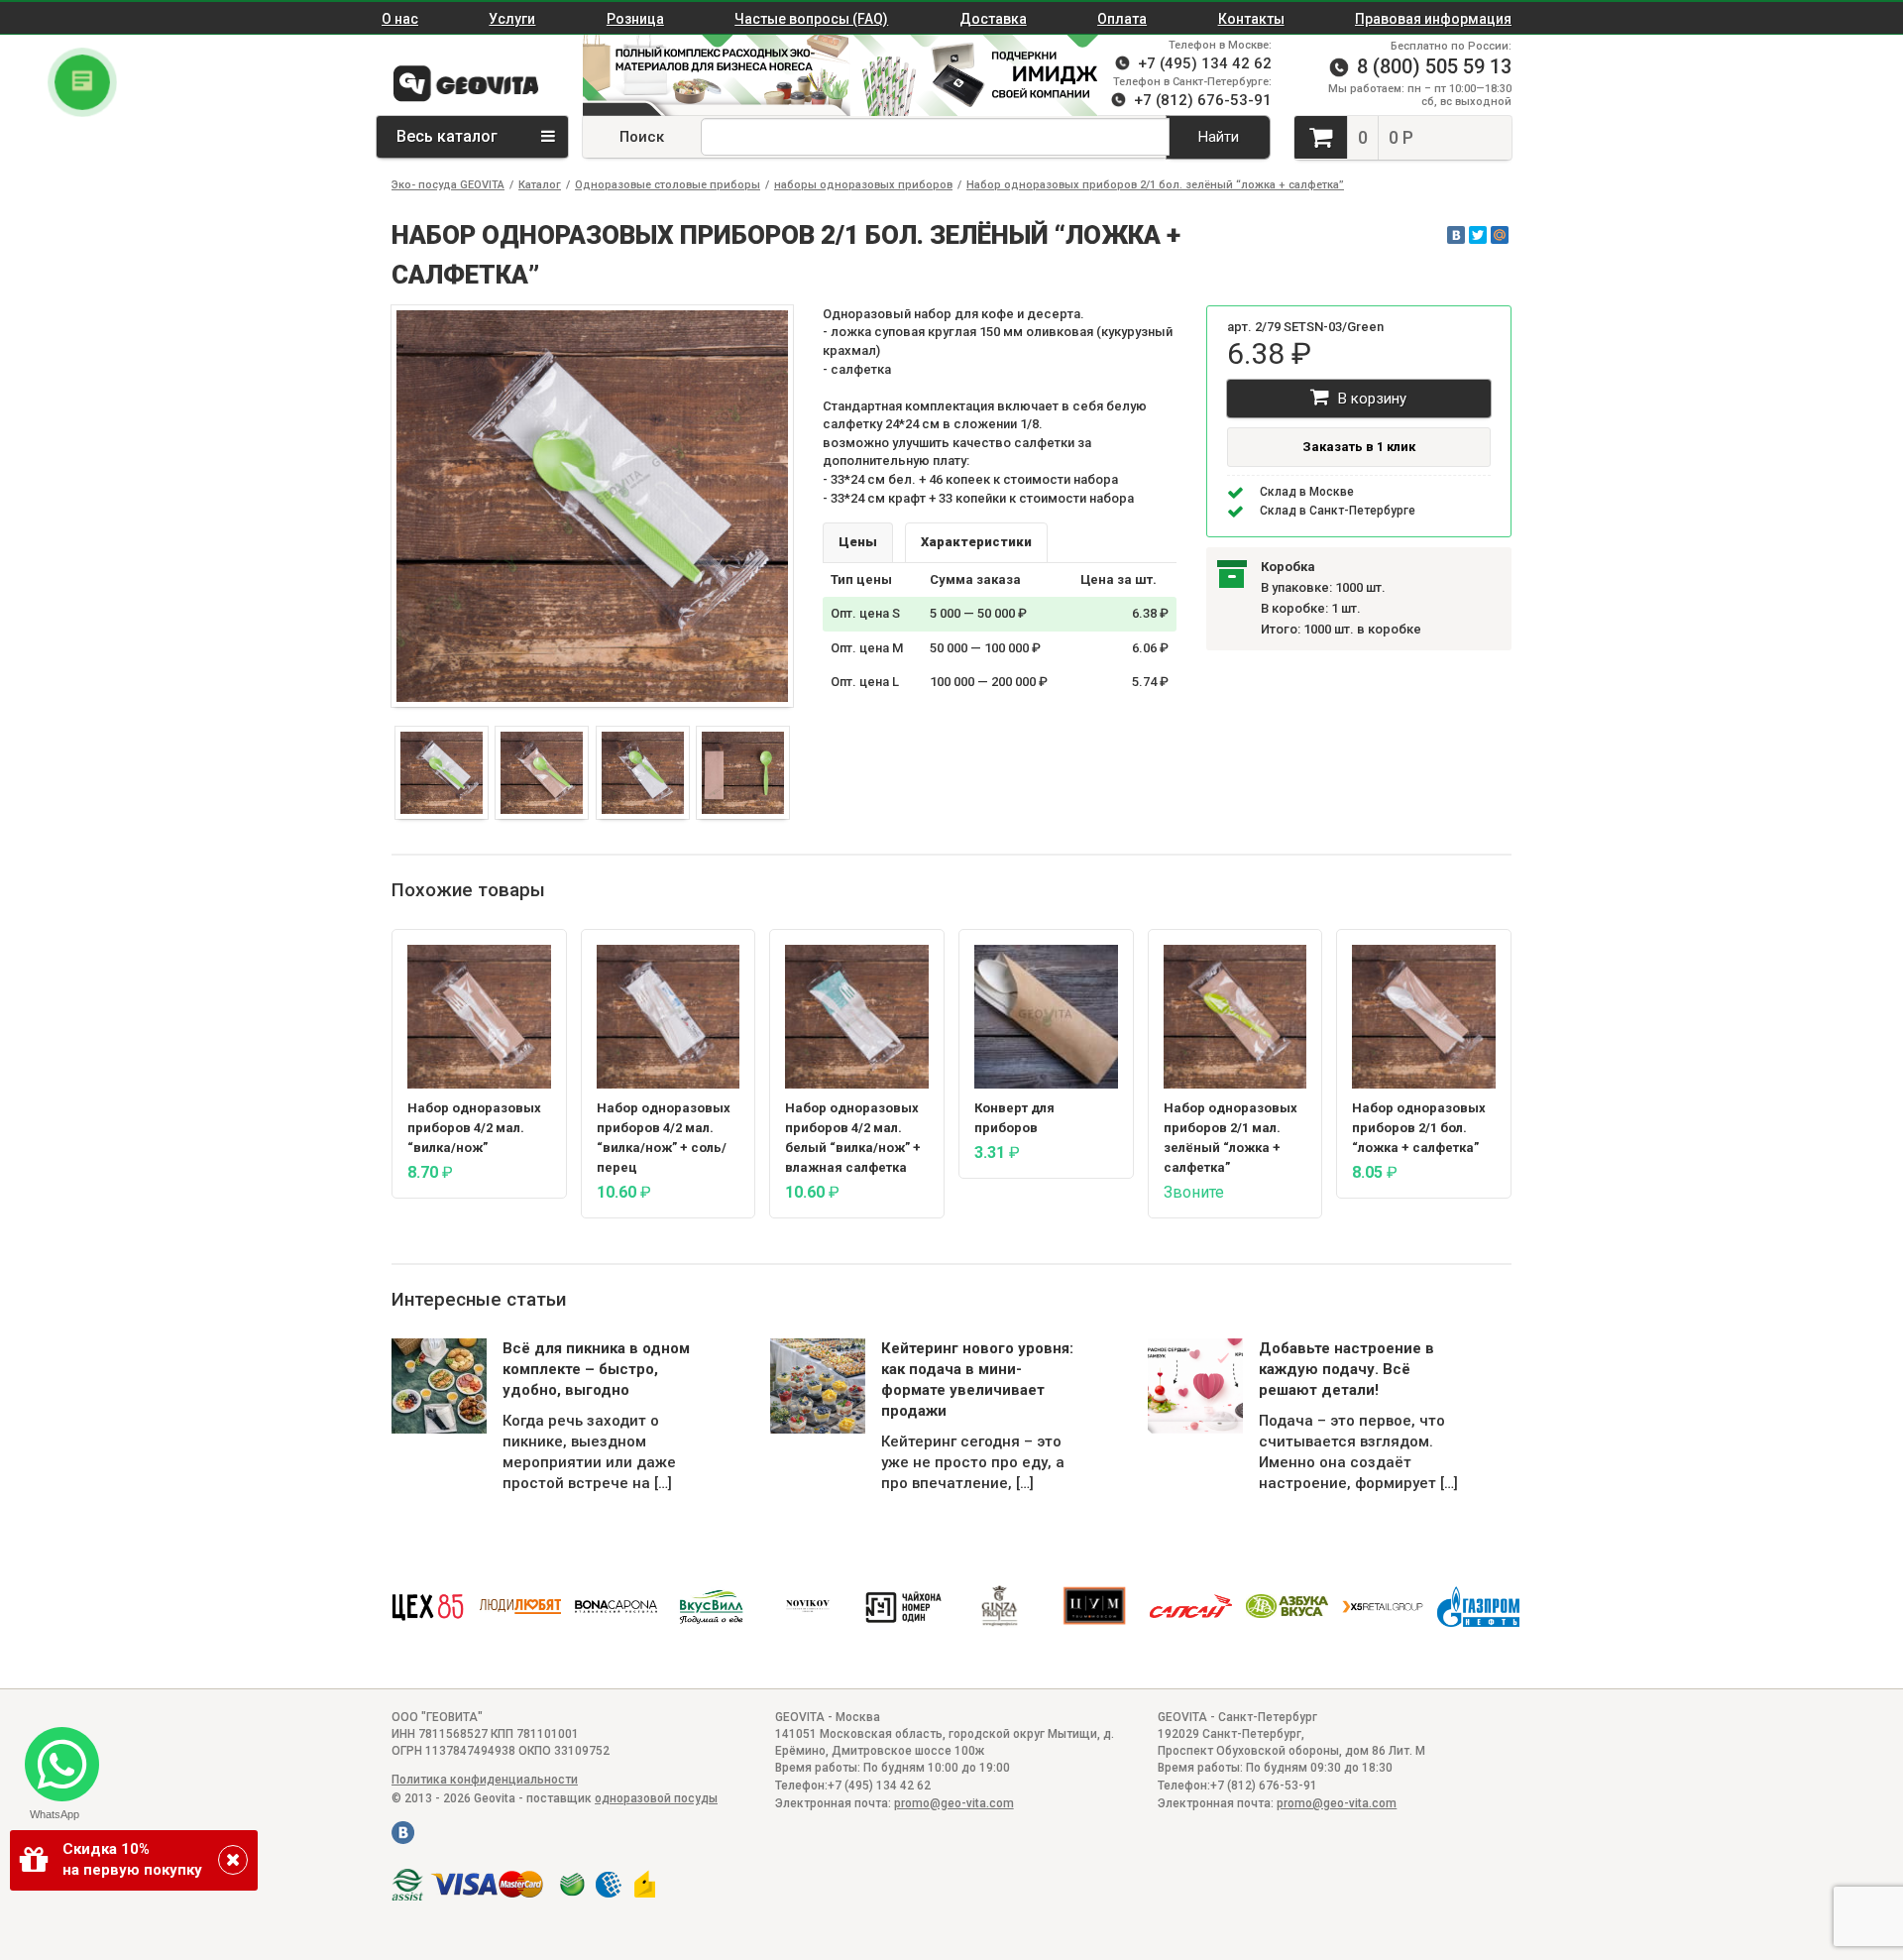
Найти (1219, 137)
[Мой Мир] (1500, 235)
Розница (635, 19)
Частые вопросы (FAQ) (811, 19)
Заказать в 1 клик (1359, 447)
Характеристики (976, 542)
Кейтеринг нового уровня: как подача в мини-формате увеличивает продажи (977, 1380)
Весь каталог (449, 136)
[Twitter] (1478, 235)
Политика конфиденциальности (485, 1780)
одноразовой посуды (656, 1798)
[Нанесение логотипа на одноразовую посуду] (984, 75)
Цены (858, 542)
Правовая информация (1433, 19)
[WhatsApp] (54, 1756)
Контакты (1251, 19)
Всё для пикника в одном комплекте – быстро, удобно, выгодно (596, 1369)
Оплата (1122, 19)
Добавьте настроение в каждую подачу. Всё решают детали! (1346, 1369)
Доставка (993, 19)
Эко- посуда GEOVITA (448, 185)
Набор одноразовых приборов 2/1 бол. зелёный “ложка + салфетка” (1155, 185)
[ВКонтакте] (1456, 235)
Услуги (512, 19)
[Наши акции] (707, 75)
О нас (400, 19)
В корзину (1370, 399)
